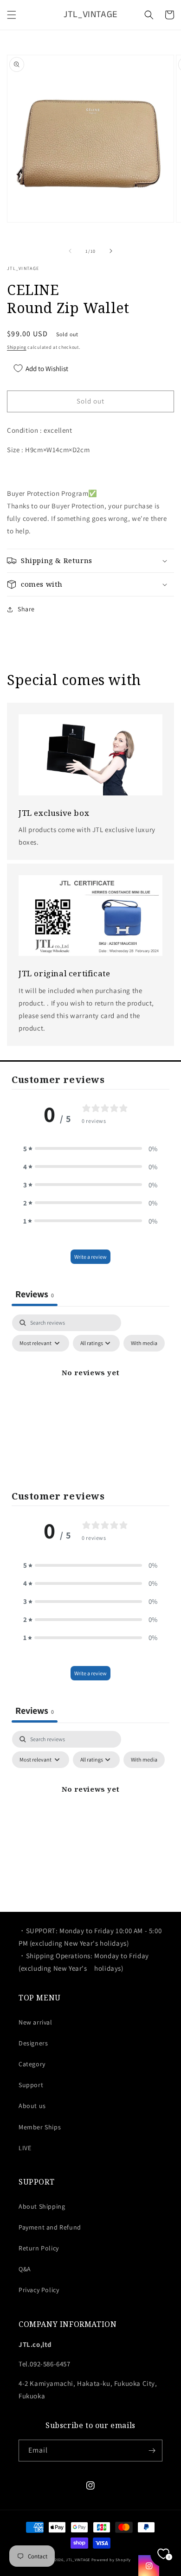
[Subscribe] (152, 2451)
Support (31, 2085)
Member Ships (40, 2127)
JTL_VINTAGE (78, 2560)
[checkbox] (144, 1343)
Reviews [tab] (35, 1294)
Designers (33, 2043)
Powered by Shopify (111, 2560)
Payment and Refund (50, 2227)
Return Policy (39, 2248)
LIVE (25, 2148)
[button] (12, 15)
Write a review (90, 1257)
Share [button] (26, 609)
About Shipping (42, 2206)
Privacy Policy (39, 2290)
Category (32, 2064)
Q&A (25, 2269)
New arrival (36, 2022)
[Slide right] (111, 251)
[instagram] (149, 2566)
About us (32, 2106)
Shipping (17, 347)
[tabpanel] (90, 1394)
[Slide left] (70, 251)
